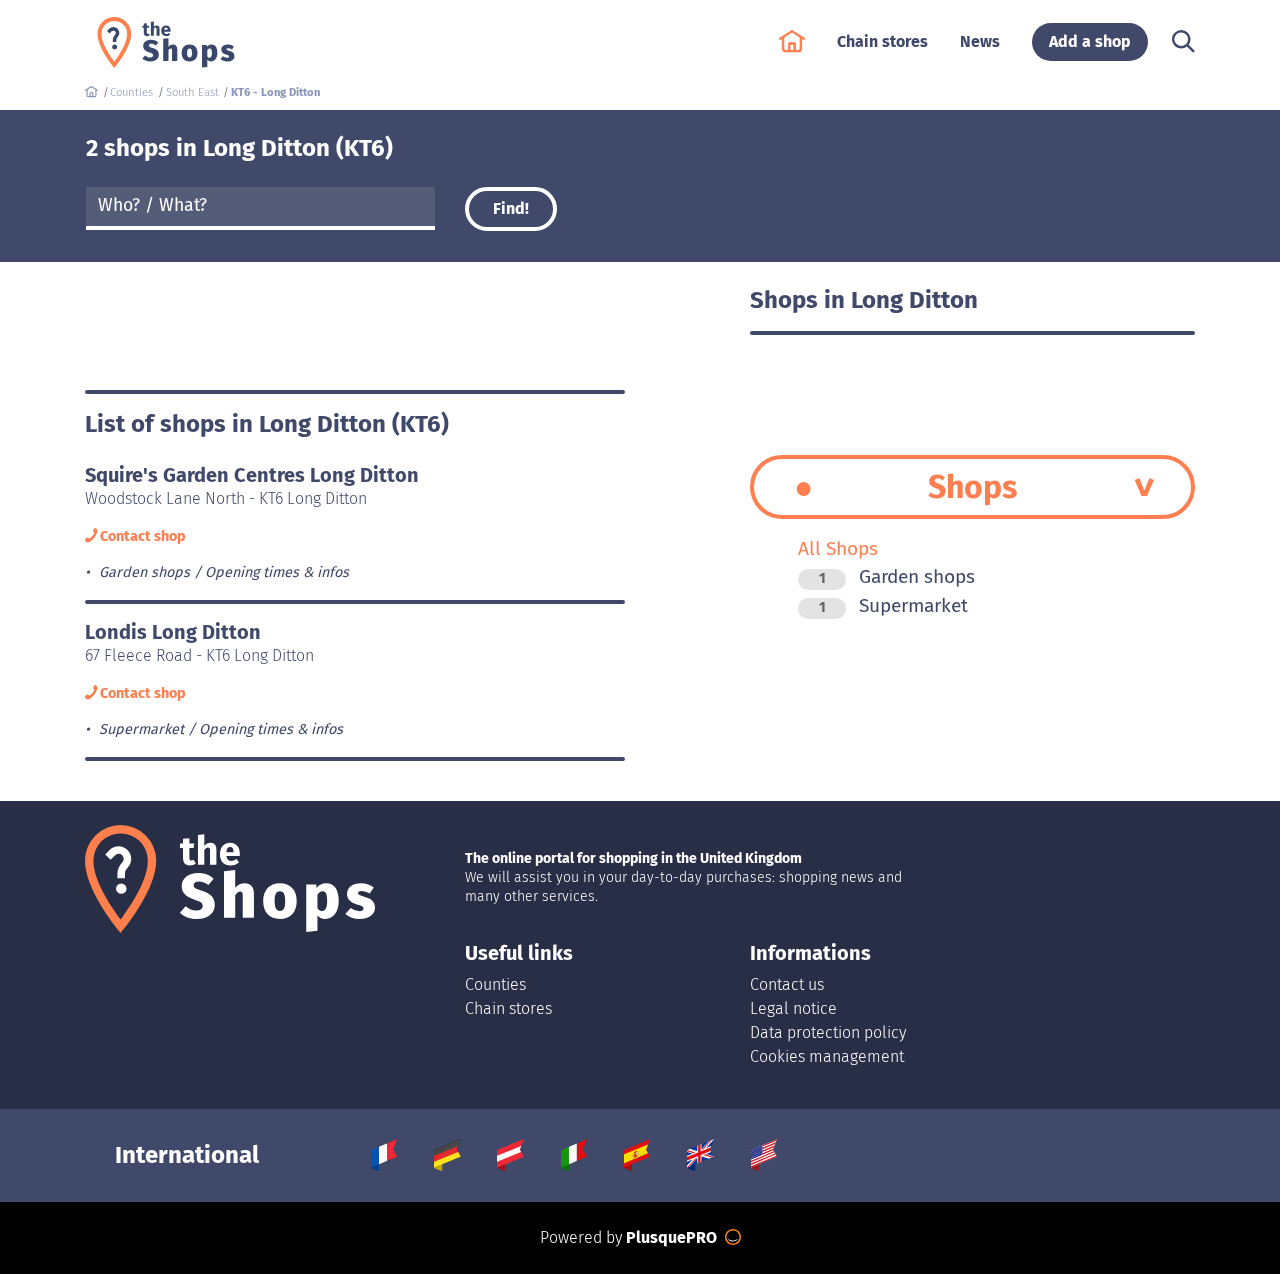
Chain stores (508, 1008)
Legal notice (793, 1008)
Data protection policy (828, 1032)
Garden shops (897, 576)
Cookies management (827, 1056)
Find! (511, 208)
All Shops (838, 548)
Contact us (787, 984)
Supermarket (893, 605)
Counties (495, 984)
